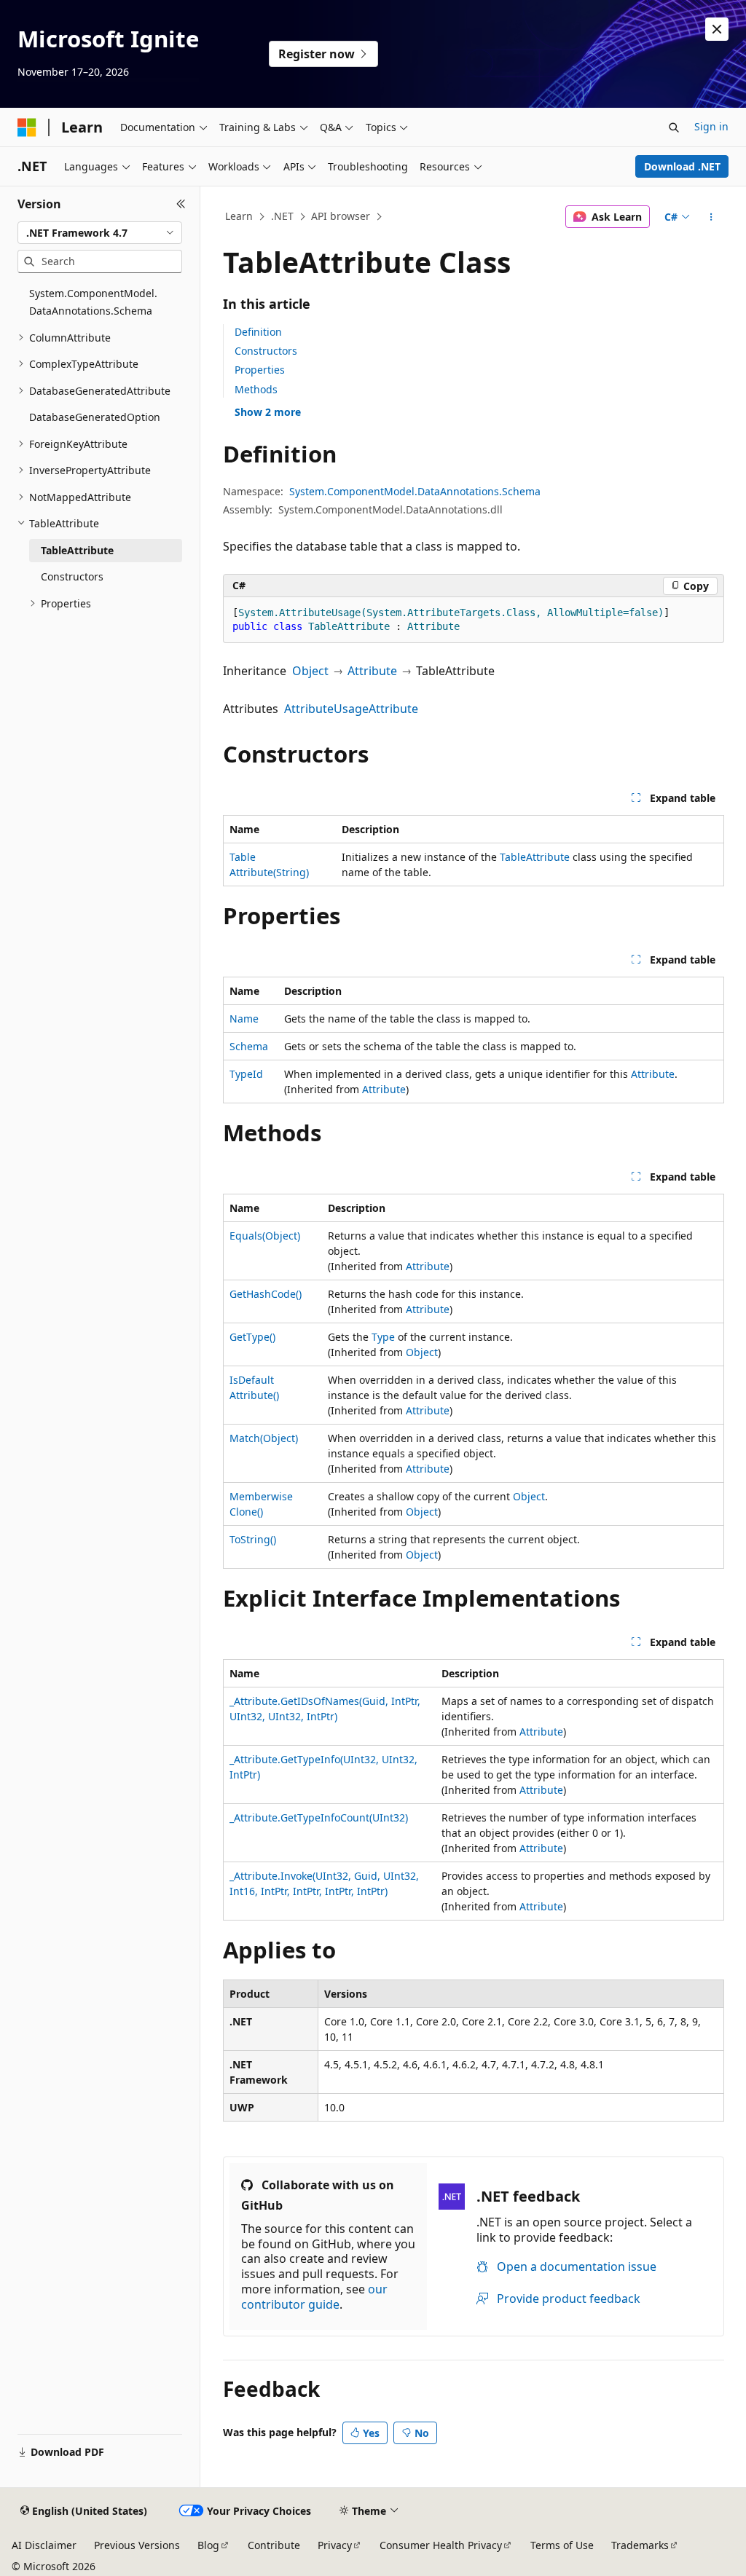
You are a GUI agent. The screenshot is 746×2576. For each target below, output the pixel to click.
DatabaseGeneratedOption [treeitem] (95, 417)
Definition (258, 332)
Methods (256, 389)
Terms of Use (562, 2545)
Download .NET (682, 166)
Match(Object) (264, 1438)
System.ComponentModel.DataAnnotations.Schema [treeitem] (93, 302)
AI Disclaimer (44, 2545)
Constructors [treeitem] (72, 576)
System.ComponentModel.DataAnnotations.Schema (415, 491)
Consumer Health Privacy (441, 2545)
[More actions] (711, 217)
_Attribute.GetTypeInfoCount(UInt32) (319, 1817)
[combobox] (100, 233)
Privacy (335, 2545)
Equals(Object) (265, 1236)
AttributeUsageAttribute (351, 709)
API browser (341, 216)
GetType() (252, 1337)
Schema (249, 1046)
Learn (239, 216)
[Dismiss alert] (717, 29)
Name (244, 1019)
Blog (208, 2545)
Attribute (372, 671)
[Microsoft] (27, 127)
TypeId (246, 1074)
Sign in (711, 126)
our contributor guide (314, 2297)
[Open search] (674, 127)
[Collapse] (181, 204)
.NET (282, 216)
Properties (260, 370)
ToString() (253, 1539)
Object (310, 671)
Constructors (266, 351)
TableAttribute (535, 857)
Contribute (274, 2545)
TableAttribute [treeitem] (77, 550)
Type (383, 1337)
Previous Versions (137, 2545)
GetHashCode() (266, 1294)
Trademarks (640, 2545)
